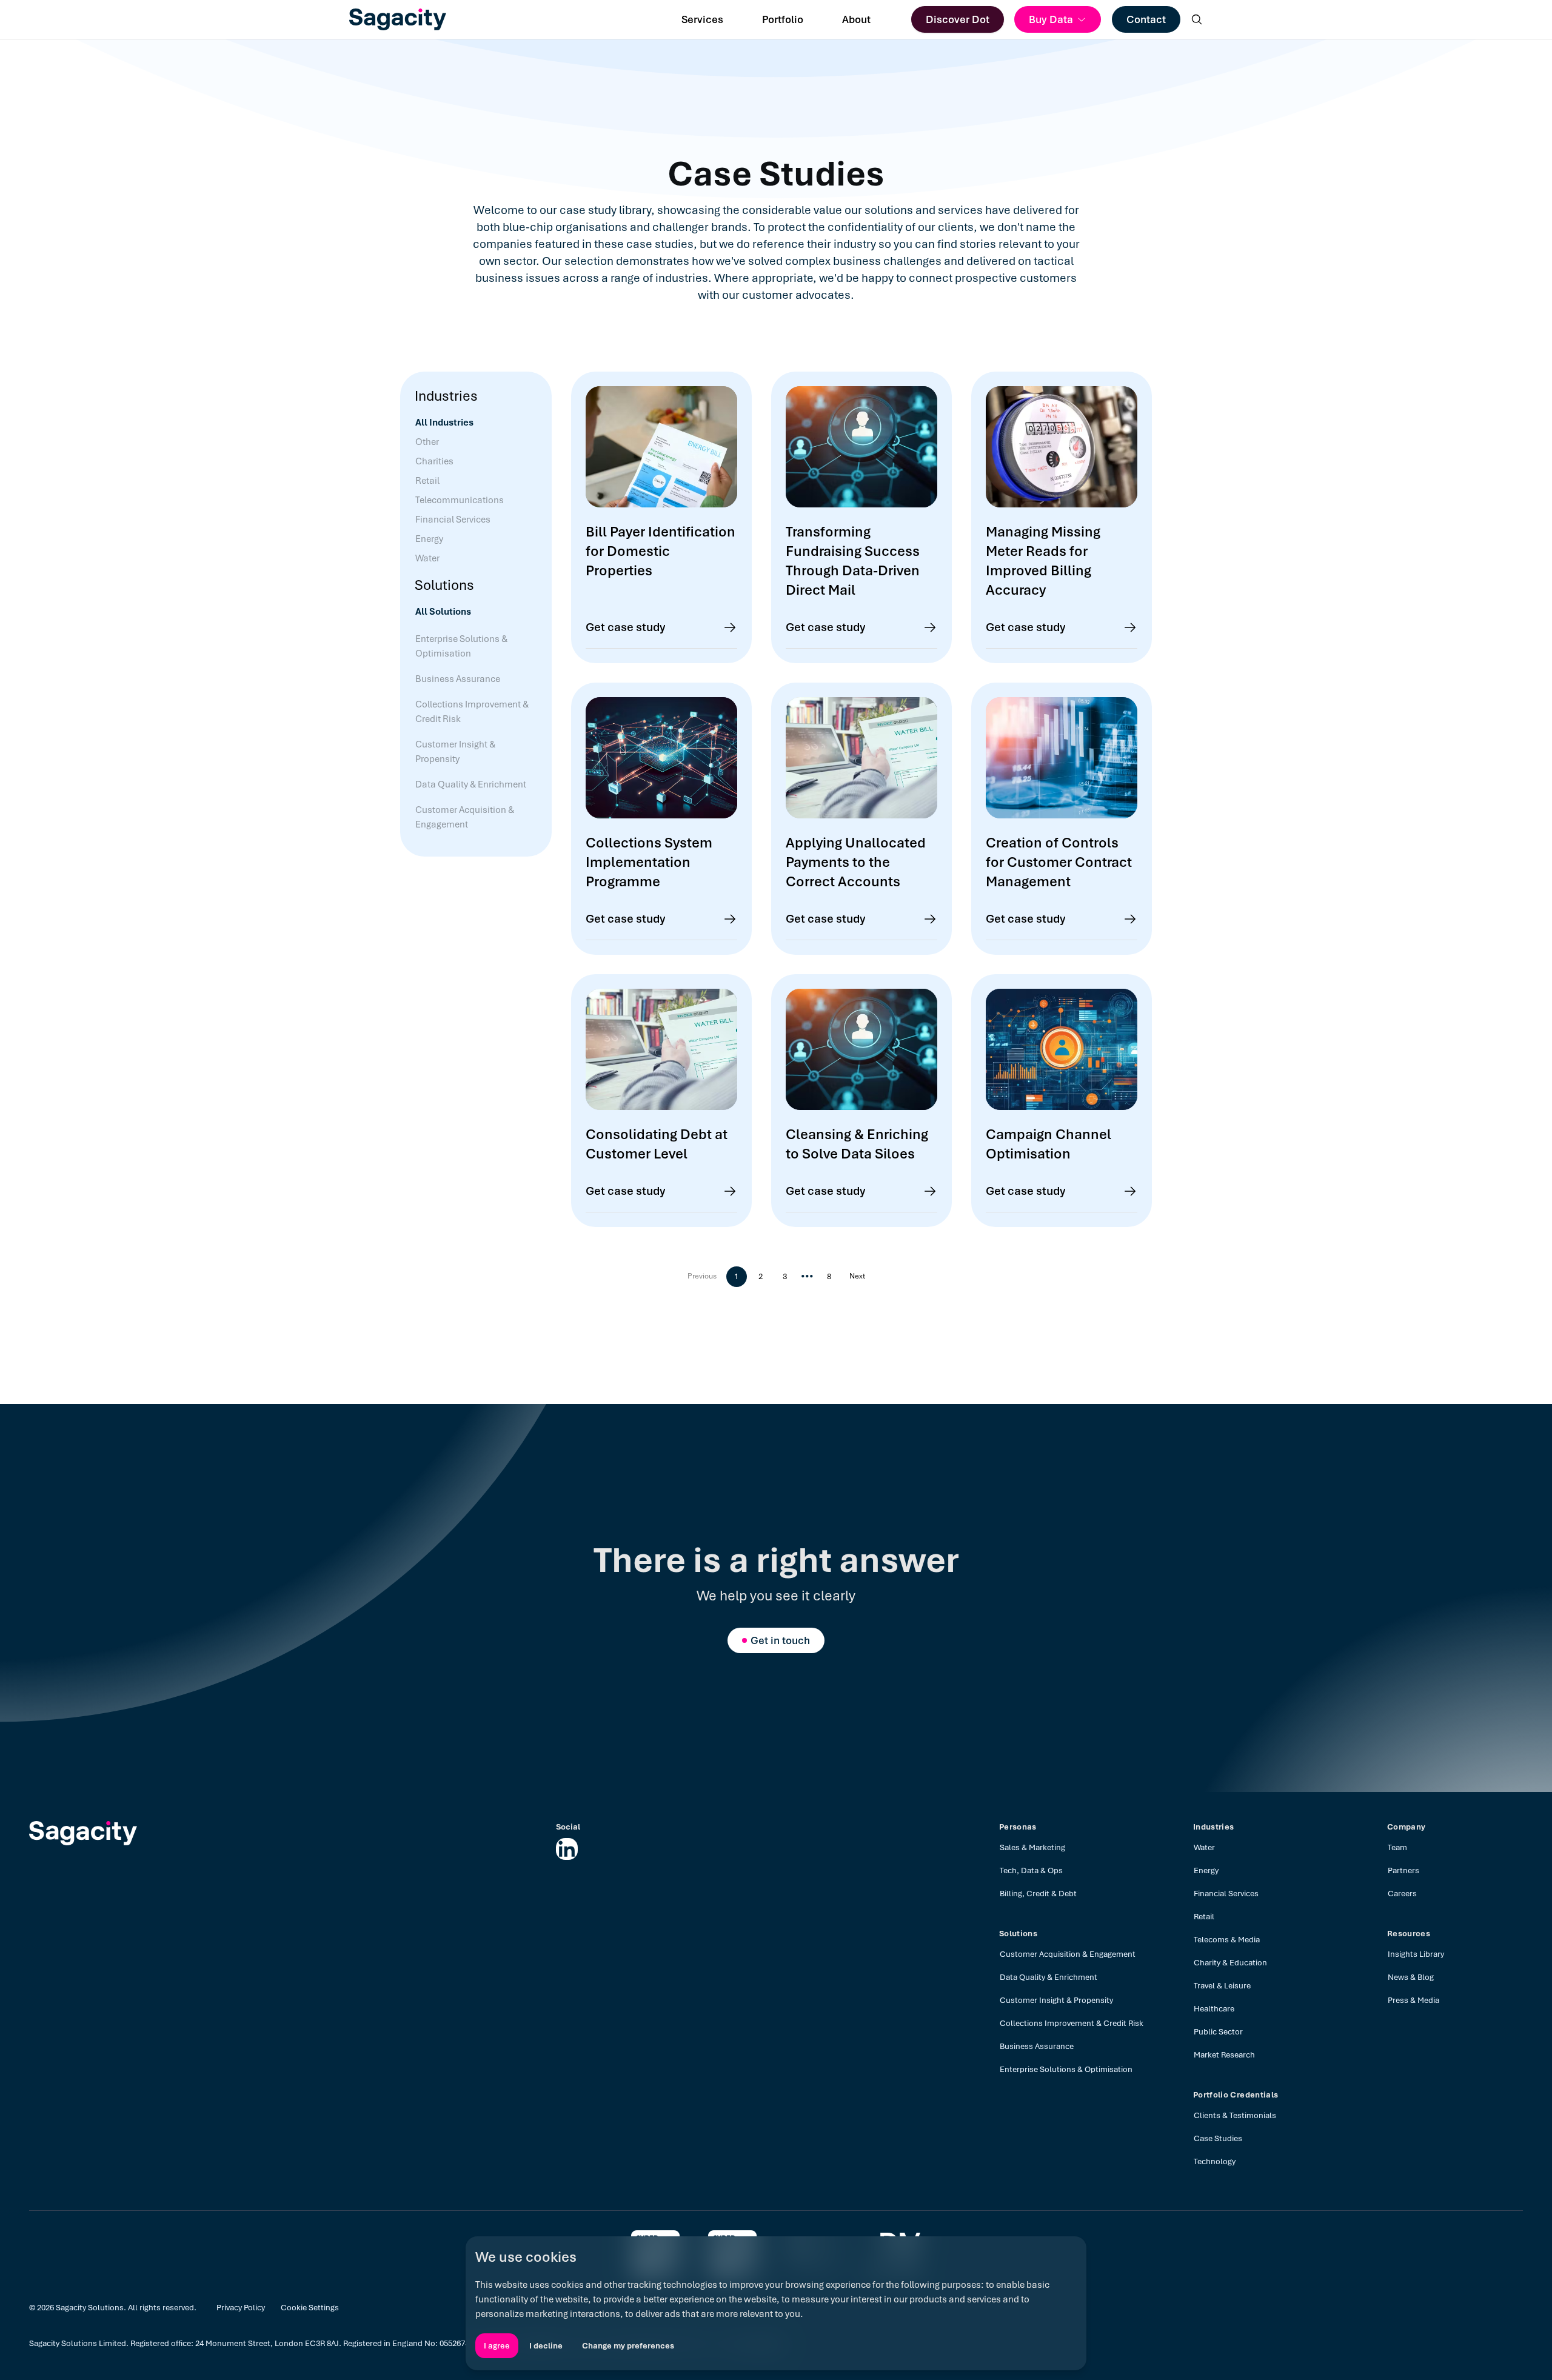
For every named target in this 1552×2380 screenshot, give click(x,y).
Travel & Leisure (1222, 1986)
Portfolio (783, 19)
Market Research (1224, 2055)
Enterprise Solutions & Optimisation (1066, 2069)
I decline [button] (546, 2346)
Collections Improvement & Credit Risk (1072, 2023)
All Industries (444, 423)
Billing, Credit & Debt (1038, 1894)
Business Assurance (1037, 2046)
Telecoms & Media (1227, 1940)
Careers (1402, 1894)
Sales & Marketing (1032, 1847)
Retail (427, 481)
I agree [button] (497, 2346)
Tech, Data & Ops (1031, 1870)
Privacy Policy (241, 2308)
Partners (1403, 1870)
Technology (1215, 2161)
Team (1397, 1847)
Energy (429, 539)
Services (702, 19)
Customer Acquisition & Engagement (1068, 1954)
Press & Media (1413, 2000)
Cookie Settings (310, 2308)
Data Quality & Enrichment (1049, 1977)
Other (427, 442)
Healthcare (1214, 2009)
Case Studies (1218, 2138)
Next (857, 1276)
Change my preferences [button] (628, 2346)
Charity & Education (1230, 1963)
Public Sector (1218, 2032)
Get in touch (780, 1640)
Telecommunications (460, 500)
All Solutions (443, 612)
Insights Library (1416, 1954)
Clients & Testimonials (1235, 2115)
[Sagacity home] (398, 19)
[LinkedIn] (567, 1849)
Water (427, 558)
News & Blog (1411, 1977)
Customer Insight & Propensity (1056, 2000)
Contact (1146, 19)
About (856, 19)
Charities (434, 461)
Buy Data (1051, 19)
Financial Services (453, 520)
